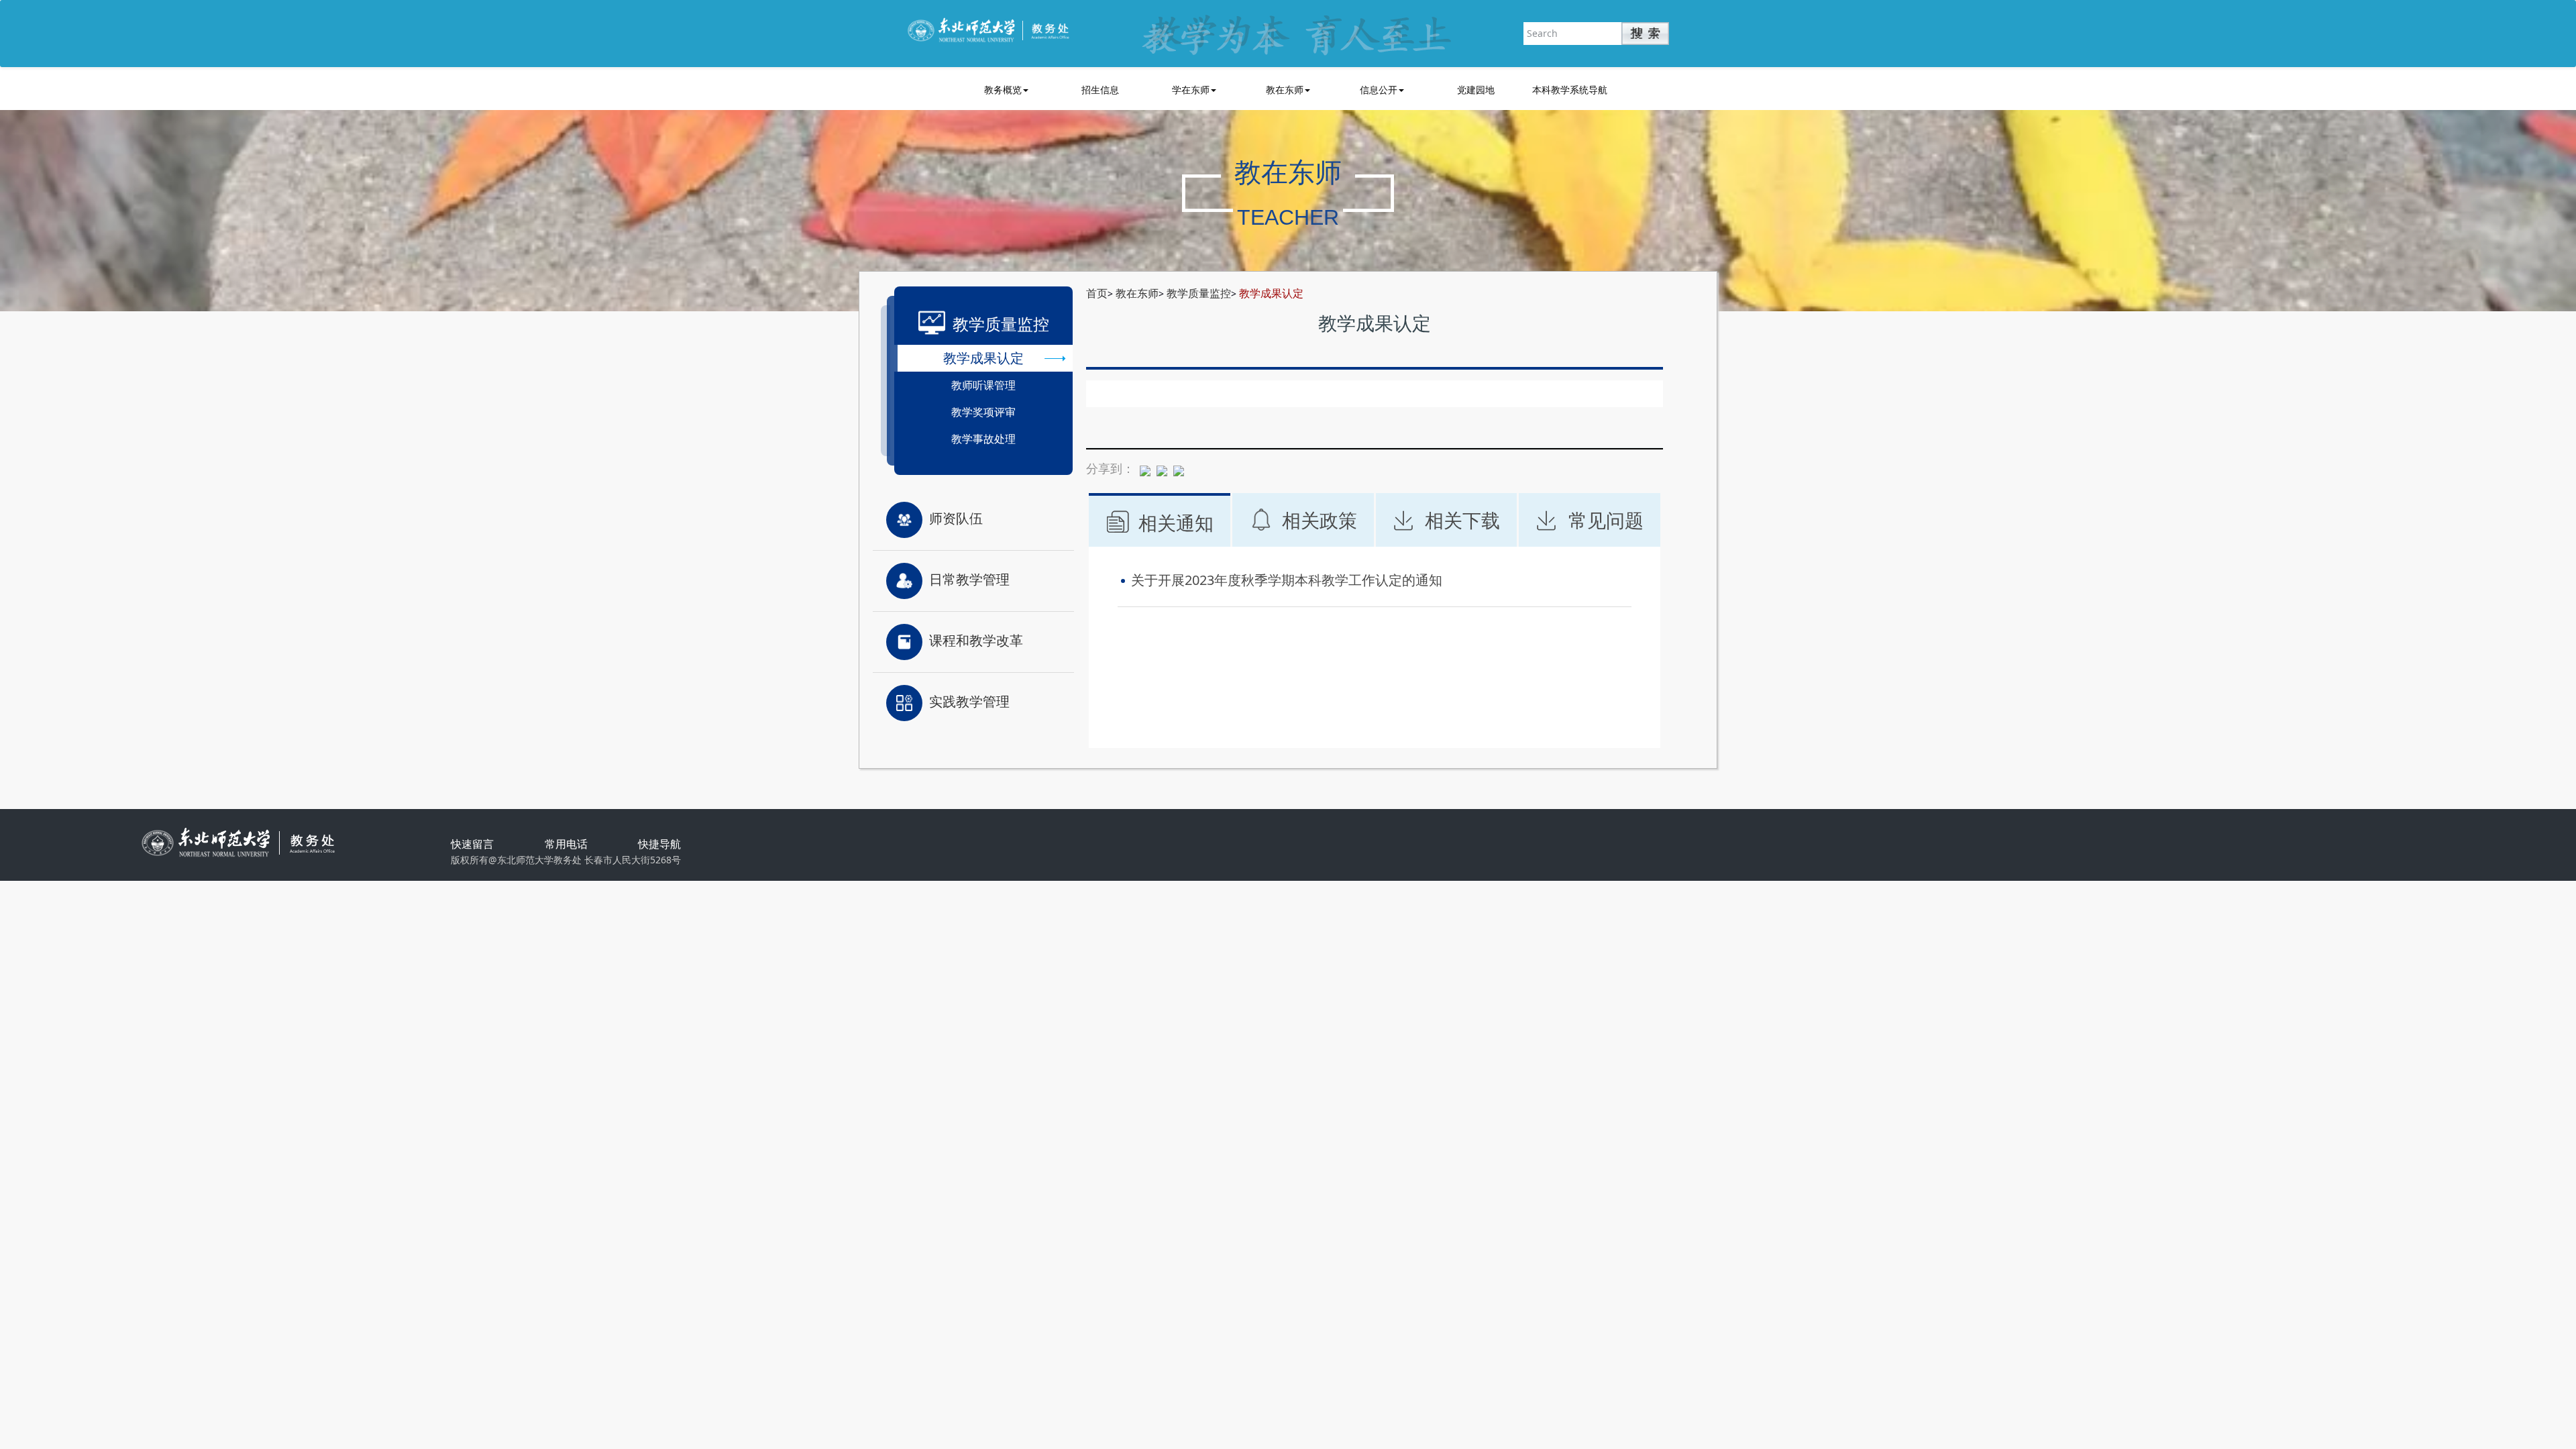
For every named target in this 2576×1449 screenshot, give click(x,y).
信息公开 (1379, 90)
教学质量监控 (1199, 293)
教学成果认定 (1271, 293)
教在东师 (1285, 90)
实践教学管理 (969, 701)
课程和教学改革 (976, 640)
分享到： (1110, 468)
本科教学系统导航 (1570, 90)
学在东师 (1191, 90)
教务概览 (1003, 90)
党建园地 (1476, 90)
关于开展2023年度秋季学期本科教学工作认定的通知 (1287, 580)
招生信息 (1100, 90)
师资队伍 (956, 518)
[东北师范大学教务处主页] (988, 29)
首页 (1097, 293)
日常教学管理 (969, 579)
